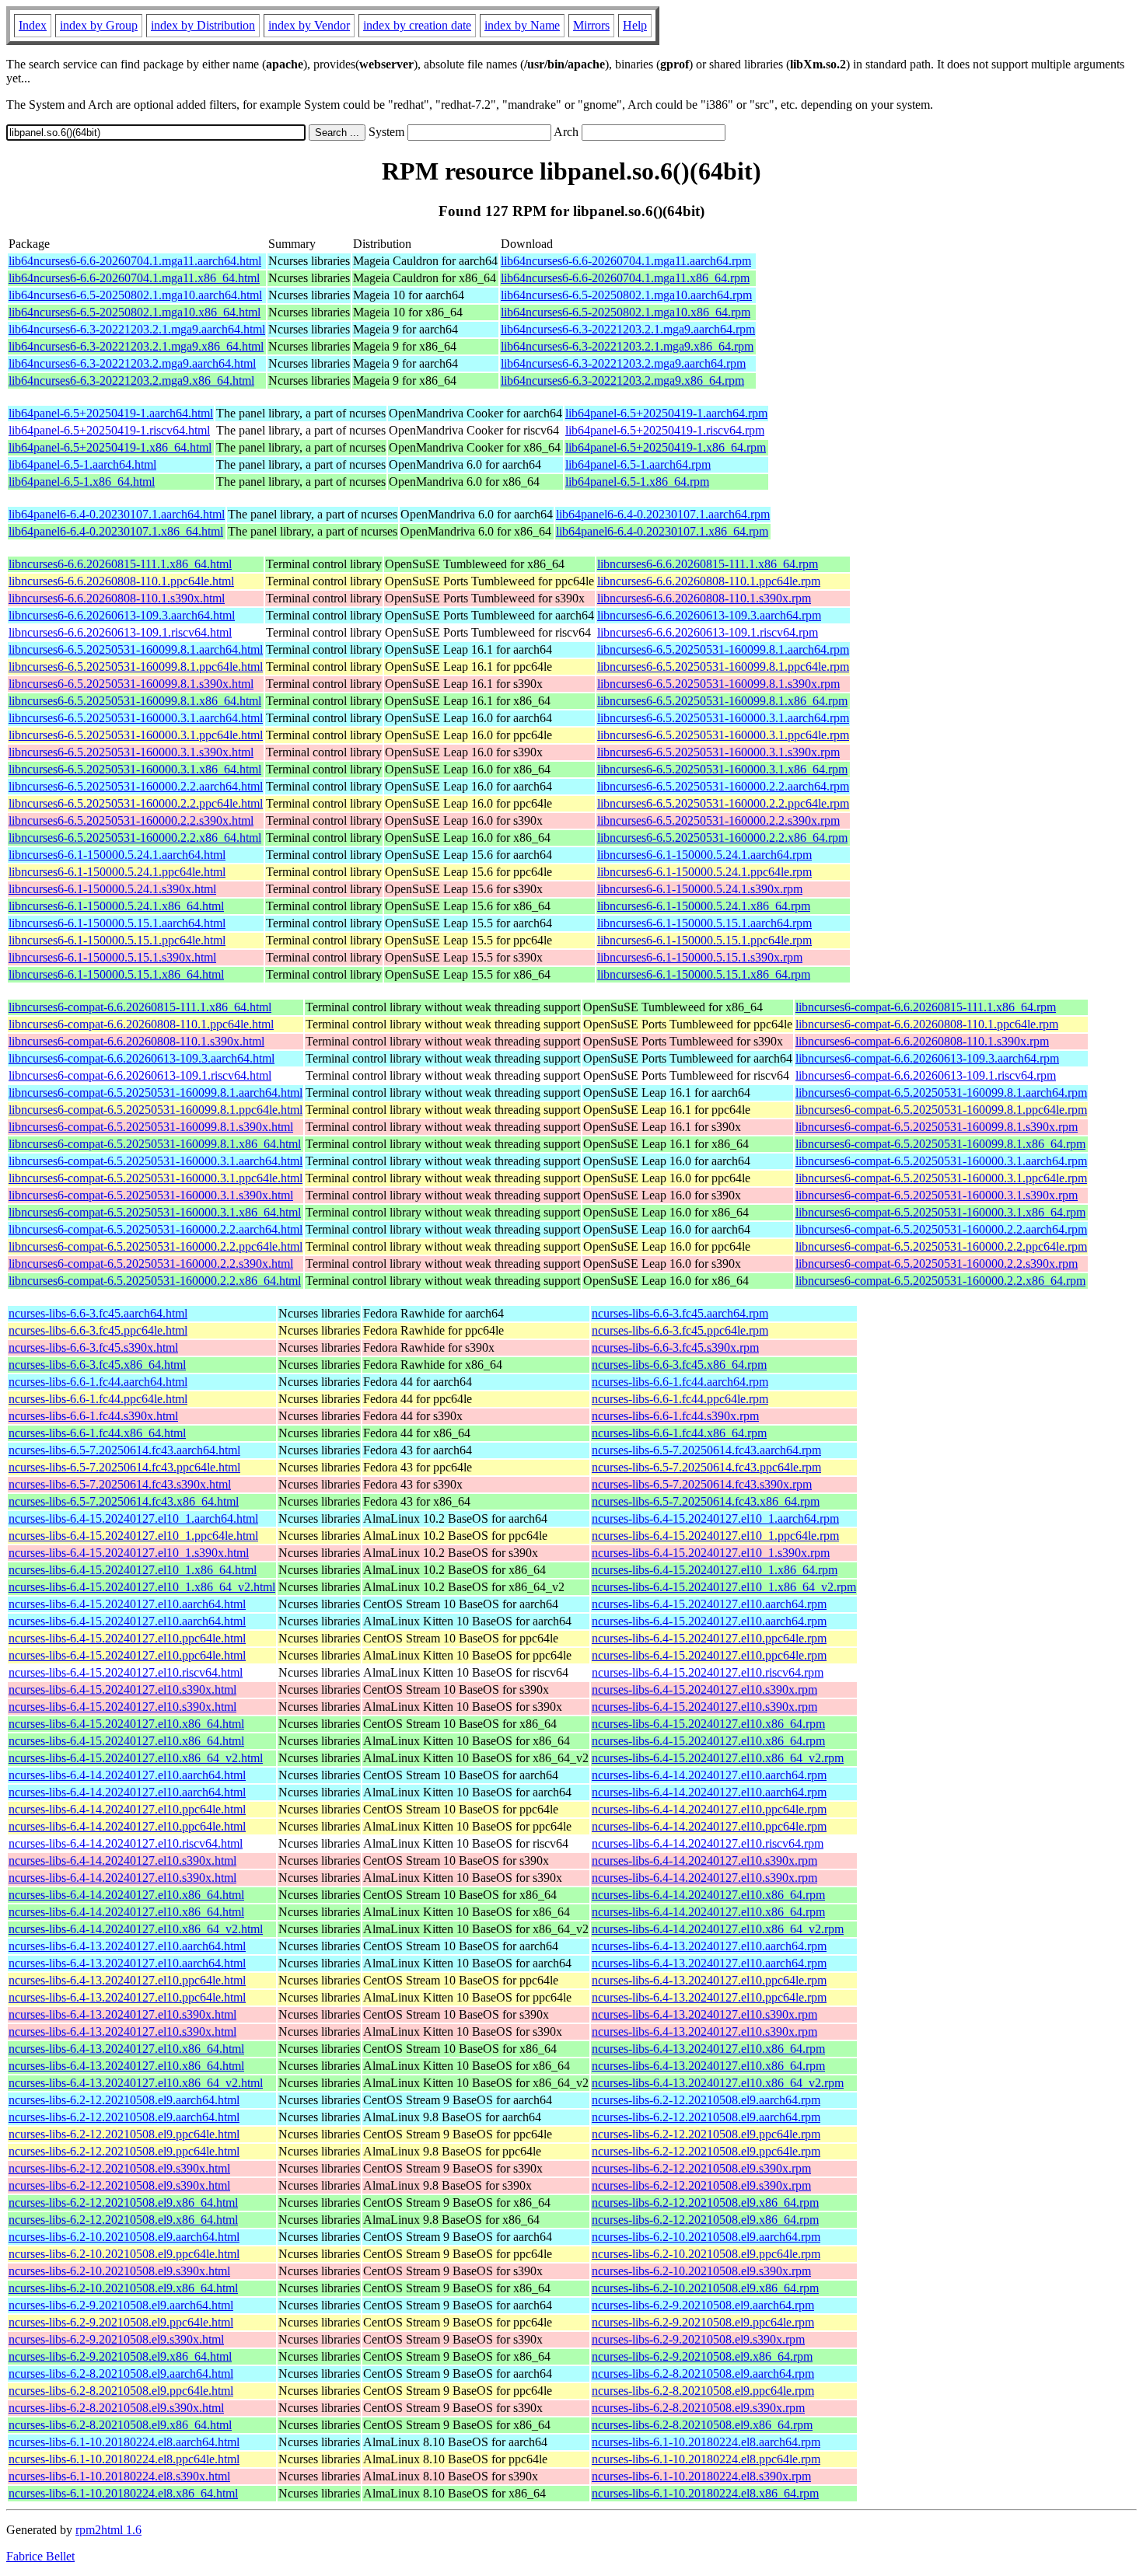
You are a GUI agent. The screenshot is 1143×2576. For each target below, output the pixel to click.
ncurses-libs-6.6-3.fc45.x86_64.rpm (679, 1365)
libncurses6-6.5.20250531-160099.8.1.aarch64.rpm (723, 649)
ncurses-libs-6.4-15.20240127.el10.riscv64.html (126, 1672)
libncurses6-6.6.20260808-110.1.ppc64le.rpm (709, 581)
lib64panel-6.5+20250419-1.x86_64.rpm (666, 447)
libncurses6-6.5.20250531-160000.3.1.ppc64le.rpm (723, 735)
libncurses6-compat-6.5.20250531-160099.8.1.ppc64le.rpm (941, 1110)
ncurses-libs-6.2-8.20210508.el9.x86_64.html (120, 2425)
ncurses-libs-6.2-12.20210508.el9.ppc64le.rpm (706, 2134)
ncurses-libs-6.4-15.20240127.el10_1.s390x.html (129, 1553)
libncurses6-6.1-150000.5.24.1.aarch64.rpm (704, 855)
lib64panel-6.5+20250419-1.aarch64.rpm (666, 413)
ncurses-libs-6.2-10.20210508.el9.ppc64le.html (124, 2254)
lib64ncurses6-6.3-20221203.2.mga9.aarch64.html (132, 363)
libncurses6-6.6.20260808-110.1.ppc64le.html (121, 581)
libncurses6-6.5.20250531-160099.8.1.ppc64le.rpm (723, 667)
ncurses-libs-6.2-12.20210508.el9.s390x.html (119, 2168)
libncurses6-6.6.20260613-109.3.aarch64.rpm (709, 615)
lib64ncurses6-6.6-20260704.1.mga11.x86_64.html (134, 278)
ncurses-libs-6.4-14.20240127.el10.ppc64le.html (127, 1809)
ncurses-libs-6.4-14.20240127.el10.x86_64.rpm (708, 1895)
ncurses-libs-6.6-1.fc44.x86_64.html (97, 1433)
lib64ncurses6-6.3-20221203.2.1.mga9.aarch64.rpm (628, 329)
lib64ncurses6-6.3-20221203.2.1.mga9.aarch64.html (137, 329)
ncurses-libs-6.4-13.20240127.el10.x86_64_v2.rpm (718, 2083)
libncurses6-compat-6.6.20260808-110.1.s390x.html (136, 1041)
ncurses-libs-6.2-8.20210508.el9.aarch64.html (121, 2374)
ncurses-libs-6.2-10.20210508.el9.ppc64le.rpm (706, 2254)
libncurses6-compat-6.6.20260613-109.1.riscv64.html (140, 1075)
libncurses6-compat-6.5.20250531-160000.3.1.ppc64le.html (156, 1178)
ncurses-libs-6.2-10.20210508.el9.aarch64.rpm (706, 2237)
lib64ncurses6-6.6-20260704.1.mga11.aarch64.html (135, 261)
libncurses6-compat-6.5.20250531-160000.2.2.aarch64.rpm (941, 1229)
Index (33, 25)
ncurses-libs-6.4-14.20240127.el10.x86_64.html (126, 1895)
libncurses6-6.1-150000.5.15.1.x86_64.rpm (704, 974)
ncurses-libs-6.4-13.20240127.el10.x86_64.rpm (708, 2049)
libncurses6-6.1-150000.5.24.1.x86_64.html (116, 906)
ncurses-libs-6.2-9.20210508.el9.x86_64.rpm (702, 2356)
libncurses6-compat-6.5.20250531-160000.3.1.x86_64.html (155, 1212)
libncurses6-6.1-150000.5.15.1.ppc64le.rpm (704, 940)
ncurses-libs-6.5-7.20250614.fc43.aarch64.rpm (706, 1450)
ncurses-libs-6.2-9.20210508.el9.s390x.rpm (698, 2339)
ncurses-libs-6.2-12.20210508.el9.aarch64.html (124, 2100)
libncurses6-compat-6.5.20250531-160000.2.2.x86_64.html (155, 1281)
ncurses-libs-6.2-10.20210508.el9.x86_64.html (123, 2288)
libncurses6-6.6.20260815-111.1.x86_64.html (120, 564)
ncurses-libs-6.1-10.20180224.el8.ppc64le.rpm (706, 2459)
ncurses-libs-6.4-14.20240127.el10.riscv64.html (126, 1843)
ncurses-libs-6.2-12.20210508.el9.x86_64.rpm (705, 2203)
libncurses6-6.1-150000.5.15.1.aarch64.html (117, 923)
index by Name (522, 25)
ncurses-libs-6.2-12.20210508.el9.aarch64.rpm (706, 2100)
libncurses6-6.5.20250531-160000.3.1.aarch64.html (136, 718)
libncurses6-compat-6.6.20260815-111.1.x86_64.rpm (926, 1007)
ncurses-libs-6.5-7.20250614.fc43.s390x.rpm (702, 1484)
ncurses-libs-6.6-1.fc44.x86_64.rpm (679, 1433)
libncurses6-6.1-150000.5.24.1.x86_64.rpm (704, 906)
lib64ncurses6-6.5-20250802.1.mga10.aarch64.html (135, 295)
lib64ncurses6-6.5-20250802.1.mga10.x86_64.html (135, 312)
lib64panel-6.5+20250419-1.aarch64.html (111, 413)
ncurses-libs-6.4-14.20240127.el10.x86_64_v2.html (136, 1929)
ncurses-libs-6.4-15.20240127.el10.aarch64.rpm (709, 1604)
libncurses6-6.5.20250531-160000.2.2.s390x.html (131, 820)
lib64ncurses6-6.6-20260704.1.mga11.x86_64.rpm (625, 278)
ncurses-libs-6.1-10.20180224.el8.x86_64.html (123, 2493)
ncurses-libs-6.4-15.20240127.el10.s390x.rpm (704, 1689)
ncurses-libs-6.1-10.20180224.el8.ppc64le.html (124, 2459)
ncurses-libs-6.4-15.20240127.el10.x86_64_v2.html (136, 1758)
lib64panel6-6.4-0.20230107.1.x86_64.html (116, 531)
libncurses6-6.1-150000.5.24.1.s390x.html (112, 889)
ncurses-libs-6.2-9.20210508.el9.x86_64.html (120, 2356)
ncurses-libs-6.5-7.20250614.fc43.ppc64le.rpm (706, 1467)
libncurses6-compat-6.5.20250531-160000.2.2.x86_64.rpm (940, 1281)
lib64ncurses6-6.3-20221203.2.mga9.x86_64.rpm (622, 380)
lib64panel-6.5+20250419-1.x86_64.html (110, 447)
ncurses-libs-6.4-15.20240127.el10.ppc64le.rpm (709, 1638)
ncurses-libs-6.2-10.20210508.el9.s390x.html (119, 2271)
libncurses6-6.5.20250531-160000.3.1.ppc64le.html (136, 735)
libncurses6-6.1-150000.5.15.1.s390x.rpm (700, 957)
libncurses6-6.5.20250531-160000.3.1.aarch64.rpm (723, 718)
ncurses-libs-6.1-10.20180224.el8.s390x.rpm (701, 2476)
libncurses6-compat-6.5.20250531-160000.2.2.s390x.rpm (937, 1264)
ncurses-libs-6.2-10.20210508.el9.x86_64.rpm (705, 2288)
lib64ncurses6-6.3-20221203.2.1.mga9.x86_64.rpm (627, 346)
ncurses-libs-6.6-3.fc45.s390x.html (93, 1347)
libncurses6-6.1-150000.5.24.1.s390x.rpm (700, 889)
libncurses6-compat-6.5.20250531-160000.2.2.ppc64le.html (156, 1246)
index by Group (99, 25)
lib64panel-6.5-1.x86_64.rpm (637, 482)
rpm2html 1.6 (108, 2530)
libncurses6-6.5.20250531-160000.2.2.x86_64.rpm (722, 838)
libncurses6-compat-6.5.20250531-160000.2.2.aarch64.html (156, 1229)
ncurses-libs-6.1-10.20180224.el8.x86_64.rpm (705, 2493)
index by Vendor (309, 25)
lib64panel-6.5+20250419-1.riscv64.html (109, 430)
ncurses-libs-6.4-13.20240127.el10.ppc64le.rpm (709, 1980)
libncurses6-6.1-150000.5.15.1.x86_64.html (116, 974)
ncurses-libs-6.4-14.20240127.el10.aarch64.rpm (709, 1775)
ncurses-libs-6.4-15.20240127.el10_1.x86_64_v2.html (142, 1587)
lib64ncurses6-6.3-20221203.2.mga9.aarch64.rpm (623, 363)
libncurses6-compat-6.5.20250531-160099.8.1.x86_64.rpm (940, 1144)
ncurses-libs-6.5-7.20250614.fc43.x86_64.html (124, 1501)
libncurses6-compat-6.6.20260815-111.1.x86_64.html (140, 1007)
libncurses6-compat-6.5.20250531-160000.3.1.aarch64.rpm (941, 1161)
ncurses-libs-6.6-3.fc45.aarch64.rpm (680, 1313)
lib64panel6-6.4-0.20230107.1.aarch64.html (117, 514)
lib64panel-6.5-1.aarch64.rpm (638, 464)
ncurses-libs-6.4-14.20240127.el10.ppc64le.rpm (709, 1809)
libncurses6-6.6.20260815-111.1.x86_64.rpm (708, 564)
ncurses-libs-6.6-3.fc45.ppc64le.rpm (680, 1330)
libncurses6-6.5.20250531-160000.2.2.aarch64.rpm (723, 786)
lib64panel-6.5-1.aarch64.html (82, 464)
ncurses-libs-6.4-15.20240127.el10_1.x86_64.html (133, 1570)
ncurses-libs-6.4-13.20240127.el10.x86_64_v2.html (136, 2083)
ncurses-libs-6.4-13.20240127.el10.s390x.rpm (704, 2014)
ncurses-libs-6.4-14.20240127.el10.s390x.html (122, 1860)
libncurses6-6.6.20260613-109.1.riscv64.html (120, 632)
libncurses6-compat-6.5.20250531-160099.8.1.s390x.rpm (937, 1127)
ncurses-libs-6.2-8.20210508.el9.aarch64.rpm (703, 2374)
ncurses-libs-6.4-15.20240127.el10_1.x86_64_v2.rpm (724, 1587)
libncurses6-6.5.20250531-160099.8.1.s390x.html (131, 684)
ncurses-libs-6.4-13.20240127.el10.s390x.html (122, 2014)
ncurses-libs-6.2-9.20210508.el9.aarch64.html (121, 2305)
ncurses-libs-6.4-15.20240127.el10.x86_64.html (126, 1724)
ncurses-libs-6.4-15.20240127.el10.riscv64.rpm (708, 1672)
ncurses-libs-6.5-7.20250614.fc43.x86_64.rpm (706, 1501)
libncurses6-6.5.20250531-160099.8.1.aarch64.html (136, 649)
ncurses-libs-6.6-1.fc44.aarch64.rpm (680, 1382)
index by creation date (417, 25)
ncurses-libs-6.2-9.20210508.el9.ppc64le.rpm (703, 2322)
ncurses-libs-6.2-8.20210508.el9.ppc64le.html (121, 2391)
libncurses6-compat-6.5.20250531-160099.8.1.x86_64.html (155, 1144)
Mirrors (591, 25)
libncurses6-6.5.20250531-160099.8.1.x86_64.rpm (722, 701)
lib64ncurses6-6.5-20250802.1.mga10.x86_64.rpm (626, 312)
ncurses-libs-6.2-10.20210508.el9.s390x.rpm (701, 2271)
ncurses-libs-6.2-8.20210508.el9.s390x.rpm (698, 2408)
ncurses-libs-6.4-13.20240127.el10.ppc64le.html (127, 1980)
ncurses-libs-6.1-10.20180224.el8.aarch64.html (124, 2442)
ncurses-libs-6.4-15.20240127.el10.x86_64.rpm (708, 1724)
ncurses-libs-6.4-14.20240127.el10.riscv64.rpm (708, 1843)
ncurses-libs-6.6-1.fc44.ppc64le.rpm (680, 1399)
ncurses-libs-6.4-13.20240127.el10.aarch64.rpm (709, 1946)
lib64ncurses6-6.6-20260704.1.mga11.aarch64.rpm (626, 261)
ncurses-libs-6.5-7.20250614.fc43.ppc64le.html (124, 1467)
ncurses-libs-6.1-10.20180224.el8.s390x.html (119, 2476)
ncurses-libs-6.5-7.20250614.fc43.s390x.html (120, 1484)
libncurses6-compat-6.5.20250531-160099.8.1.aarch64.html (156, 1093)
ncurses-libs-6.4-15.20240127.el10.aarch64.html (127, 1604)
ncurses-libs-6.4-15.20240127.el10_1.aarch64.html (133, 1518)
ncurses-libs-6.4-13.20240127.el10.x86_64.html (126, 2049)
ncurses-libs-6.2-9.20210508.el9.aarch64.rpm (703, 2305)
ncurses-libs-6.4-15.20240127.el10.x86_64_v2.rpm (718, 1758)
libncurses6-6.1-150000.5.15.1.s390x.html (112, 957)
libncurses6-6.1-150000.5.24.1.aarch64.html (117, 855)
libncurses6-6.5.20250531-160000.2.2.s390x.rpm (718, 820)
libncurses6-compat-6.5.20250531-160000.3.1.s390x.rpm (937, 1195)
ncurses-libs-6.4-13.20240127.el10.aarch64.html (127, 1946)
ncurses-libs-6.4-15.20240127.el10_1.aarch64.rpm (715, 1518)
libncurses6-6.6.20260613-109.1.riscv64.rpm (708, 632)
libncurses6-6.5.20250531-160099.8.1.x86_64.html (135, 701)
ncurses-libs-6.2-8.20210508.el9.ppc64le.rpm (703, 2391)
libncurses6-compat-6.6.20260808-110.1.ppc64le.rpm (927, 1024)
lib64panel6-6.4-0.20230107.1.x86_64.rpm (662, 531)
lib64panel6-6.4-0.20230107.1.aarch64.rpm (663, 514)
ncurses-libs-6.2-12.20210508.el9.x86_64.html (123, 2203)
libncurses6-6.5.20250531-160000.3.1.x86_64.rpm (722, 769)
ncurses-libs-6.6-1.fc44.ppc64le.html (98, 1399)
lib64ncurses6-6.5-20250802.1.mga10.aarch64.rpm (626, 295)
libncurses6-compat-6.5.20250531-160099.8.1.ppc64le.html (156, 1110)
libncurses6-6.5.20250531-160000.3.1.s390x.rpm (718, 752)
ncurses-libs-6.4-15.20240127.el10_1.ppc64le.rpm (715, 1536)
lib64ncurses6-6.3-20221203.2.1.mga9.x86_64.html (136, 346)
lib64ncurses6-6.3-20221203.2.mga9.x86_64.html (131, 380)
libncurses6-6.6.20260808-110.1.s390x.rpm (704, 598)
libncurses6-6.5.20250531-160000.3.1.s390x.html (131, 752)
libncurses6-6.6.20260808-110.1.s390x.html (117, 598)
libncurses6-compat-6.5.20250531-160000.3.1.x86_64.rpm (940, 1212)
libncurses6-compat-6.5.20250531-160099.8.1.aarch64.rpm (941, 1093)
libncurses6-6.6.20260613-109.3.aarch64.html (122, 615)
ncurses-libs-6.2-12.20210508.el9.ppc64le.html (124, 2134)
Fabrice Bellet (40, 2556)
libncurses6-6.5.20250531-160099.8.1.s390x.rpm (718, 684)
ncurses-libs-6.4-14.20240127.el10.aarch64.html (127, 1775)
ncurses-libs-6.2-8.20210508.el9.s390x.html (116, 2408)
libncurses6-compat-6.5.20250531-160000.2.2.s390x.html (151, 1264)
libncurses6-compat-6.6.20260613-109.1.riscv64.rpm (926, 1075)
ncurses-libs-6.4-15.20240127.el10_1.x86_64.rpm (715, 1570)
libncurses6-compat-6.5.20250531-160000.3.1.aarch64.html (156, 1161)
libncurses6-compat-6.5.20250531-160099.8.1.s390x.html (151, 1127)
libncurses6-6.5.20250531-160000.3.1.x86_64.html (135, 769)
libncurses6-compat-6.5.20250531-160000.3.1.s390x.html (151, 1195)
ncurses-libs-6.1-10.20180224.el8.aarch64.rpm (706, 2442)
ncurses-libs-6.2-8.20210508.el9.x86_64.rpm (702, 2425)
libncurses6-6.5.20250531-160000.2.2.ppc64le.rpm (723, 803)
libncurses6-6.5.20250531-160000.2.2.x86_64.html (135, 838)
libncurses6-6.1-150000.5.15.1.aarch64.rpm (704, 923)
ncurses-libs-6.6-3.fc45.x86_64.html (97, 1365)
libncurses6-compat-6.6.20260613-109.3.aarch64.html (142, 1058)
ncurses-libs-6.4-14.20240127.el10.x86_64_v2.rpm (718, 1929)
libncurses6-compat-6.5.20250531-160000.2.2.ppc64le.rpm (941, 1246)
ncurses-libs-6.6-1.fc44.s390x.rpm (675, 1416)
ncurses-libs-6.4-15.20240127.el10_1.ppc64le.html (133, 1536)
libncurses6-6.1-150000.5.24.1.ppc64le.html (117, 872)
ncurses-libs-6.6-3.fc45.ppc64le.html (98, 1330)
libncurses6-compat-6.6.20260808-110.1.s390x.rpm (922, 1041)
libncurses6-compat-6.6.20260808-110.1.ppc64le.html (141, 1024)
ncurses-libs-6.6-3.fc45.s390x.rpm (675, 1347)
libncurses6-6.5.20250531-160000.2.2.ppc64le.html (136, 803)
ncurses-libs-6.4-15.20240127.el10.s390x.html (122, 1689)
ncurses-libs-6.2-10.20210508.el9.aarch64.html (124, 2237)
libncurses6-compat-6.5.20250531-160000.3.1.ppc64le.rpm (941, 1178)
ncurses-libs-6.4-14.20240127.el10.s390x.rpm (704, 1860)
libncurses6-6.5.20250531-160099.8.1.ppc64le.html (136, 667)
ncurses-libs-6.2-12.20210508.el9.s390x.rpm (701, 2168)
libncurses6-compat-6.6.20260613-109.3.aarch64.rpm (927, 1058)
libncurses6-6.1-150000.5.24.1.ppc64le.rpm (704, 872)
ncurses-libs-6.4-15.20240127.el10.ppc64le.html (127, 1638)
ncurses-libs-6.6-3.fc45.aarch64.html (98, 1313)
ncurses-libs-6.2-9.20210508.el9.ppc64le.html (121, 2322)
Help (635, 25)
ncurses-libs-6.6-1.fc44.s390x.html (93, 1416)
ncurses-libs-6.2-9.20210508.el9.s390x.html (116, 2339)
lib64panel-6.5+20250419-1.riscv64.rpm (665, 430)
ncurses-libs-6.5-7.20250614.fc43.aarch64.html (124, 1450)
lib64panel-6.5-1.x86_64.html (82, 482)
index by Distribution (203, 25)
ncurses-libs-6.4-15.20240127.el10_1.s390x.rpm (711, 1553)
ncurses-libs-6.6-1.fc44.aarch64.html (98, 1382)
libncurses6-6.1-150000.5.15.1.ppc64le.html (117, 940)
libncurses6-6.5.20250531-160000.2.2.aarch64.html (136, 786)
